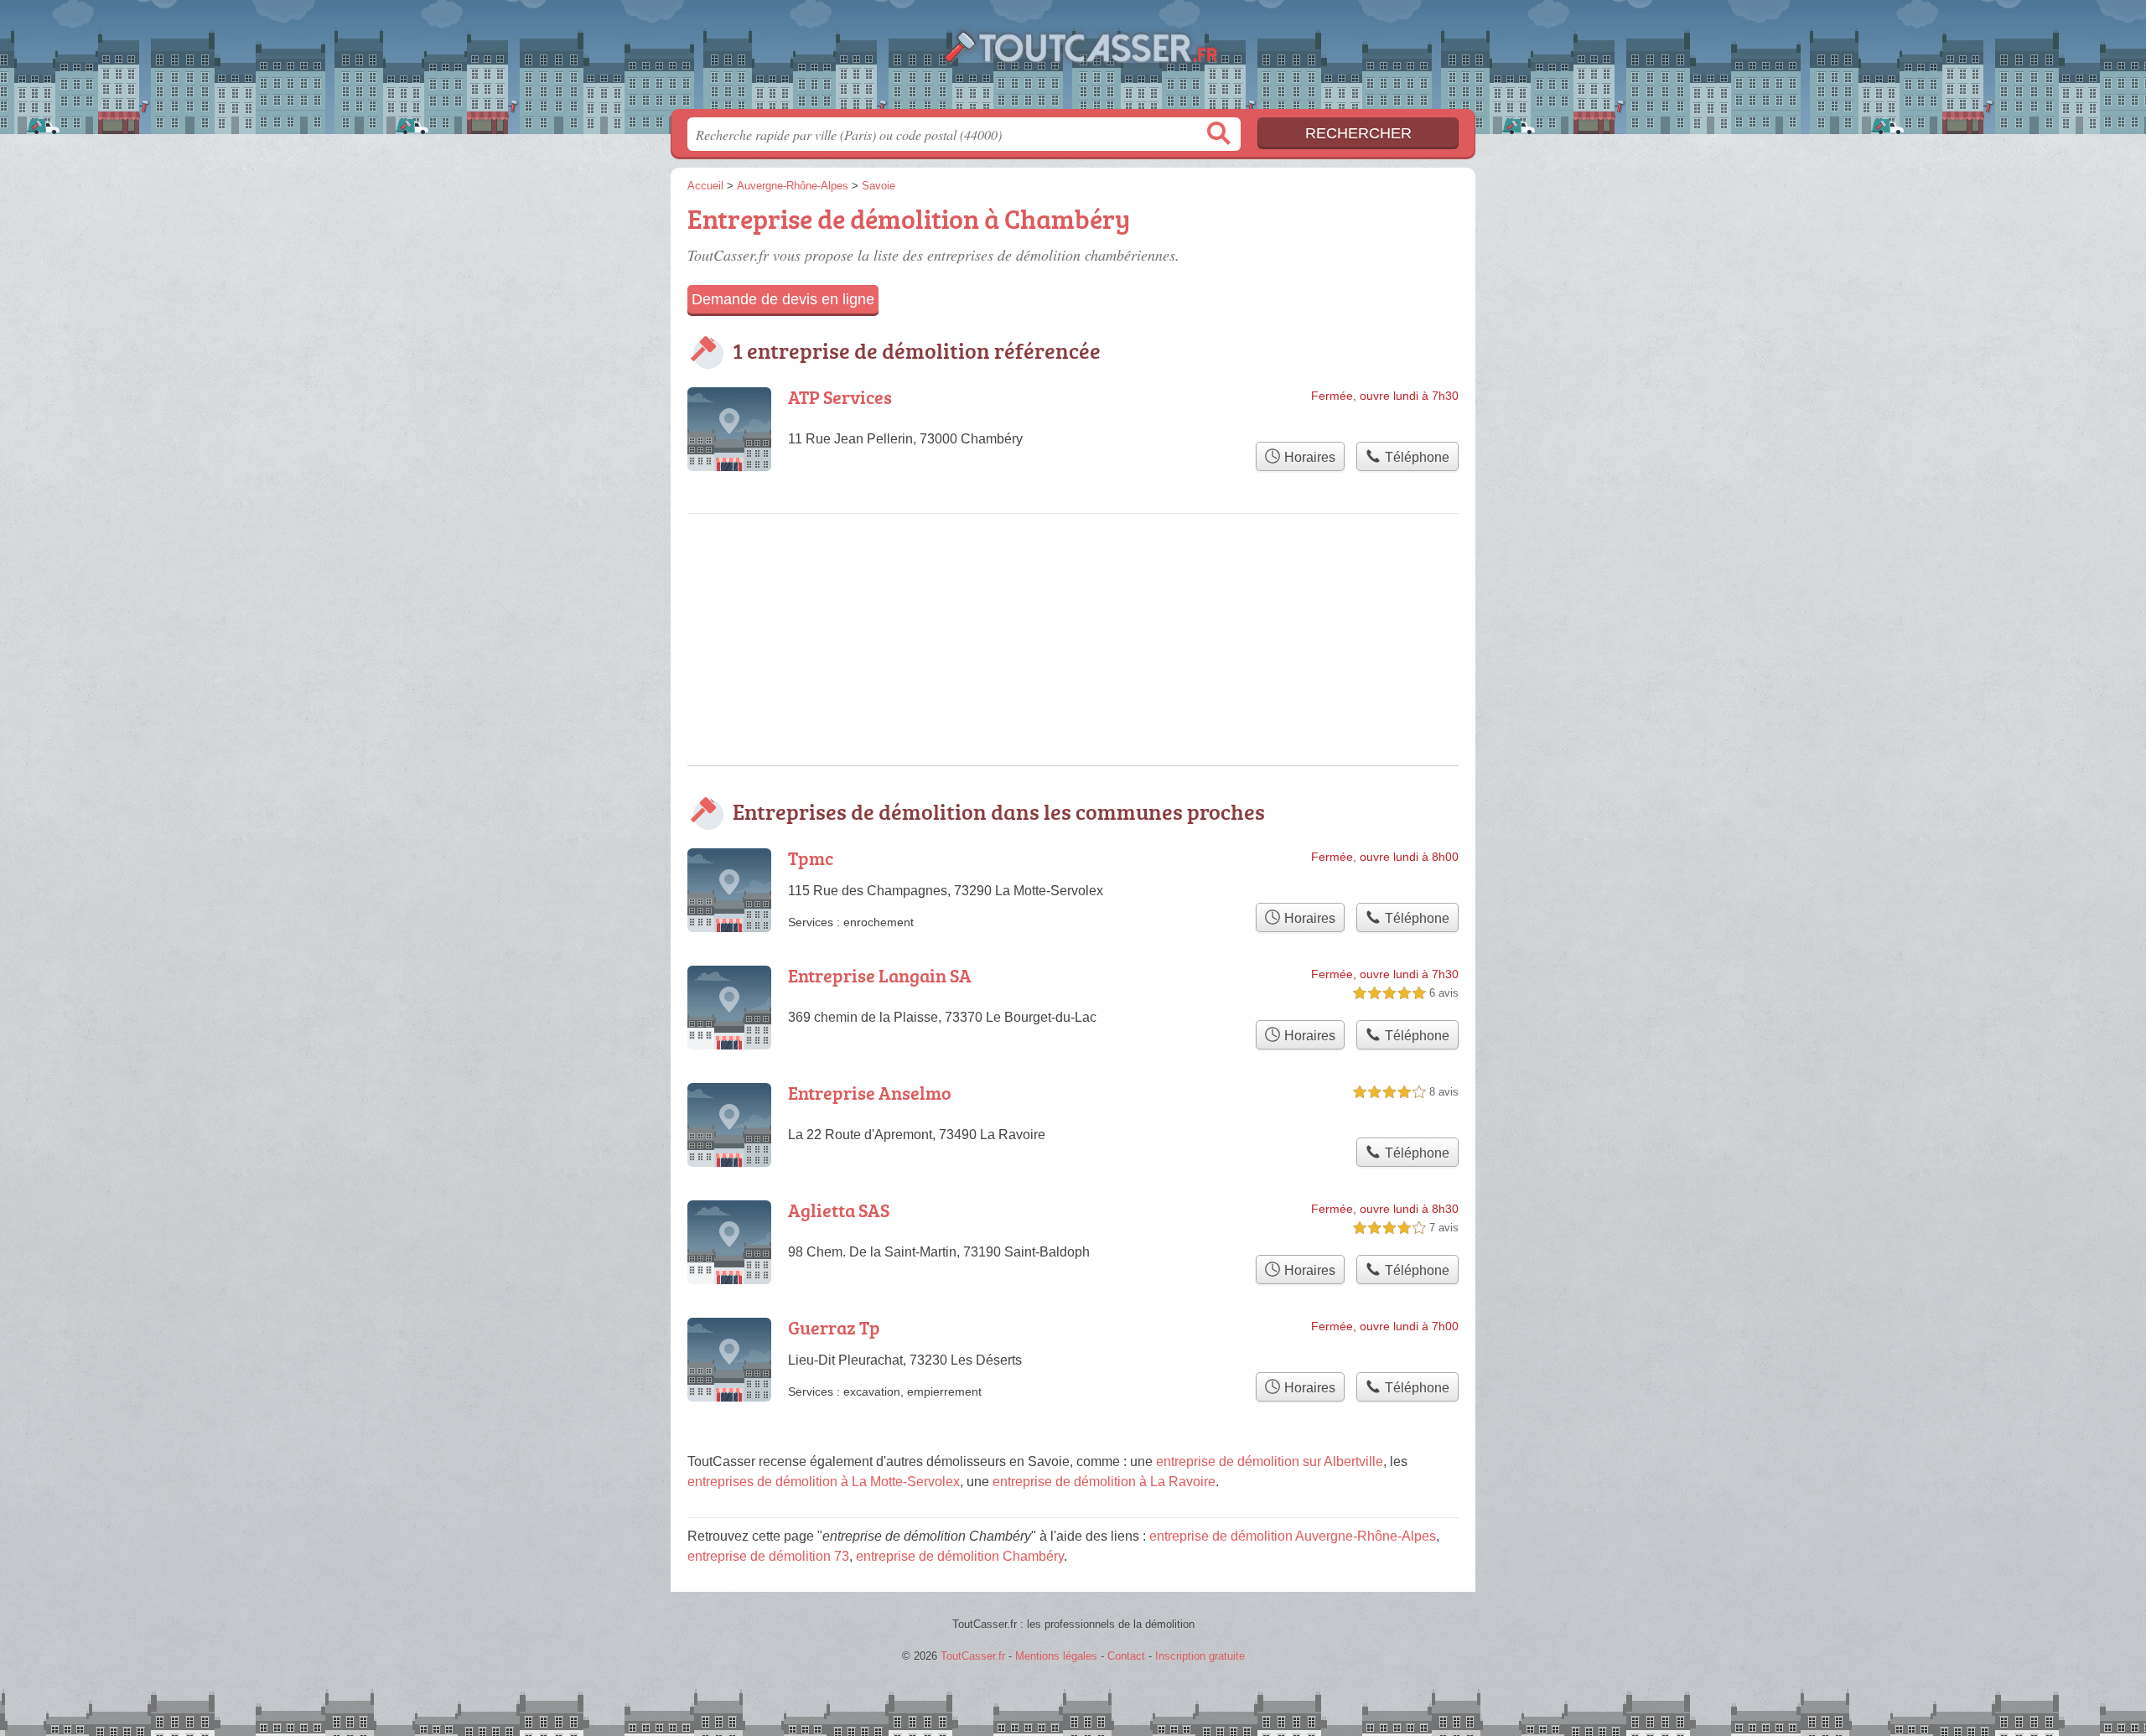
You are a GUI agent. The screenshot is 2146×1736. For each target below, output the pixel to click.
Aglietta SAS (839, 1210)
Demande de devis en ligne (783, 299)
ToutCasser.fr (1073, 60)
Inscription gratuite (1200, 1656)
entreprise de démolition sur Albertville (1270, 1461)
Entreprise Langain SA (880, 975)
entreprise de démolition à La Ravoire (1104, 1482)
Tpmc (811, 858)
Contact (1126, 1656)
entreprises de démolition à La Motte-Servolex (824, 1482)
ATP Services (840, 397)
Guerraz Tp (834, 1327)
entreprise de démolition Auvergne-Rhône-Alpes (1293, 1536)
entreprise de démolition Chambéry (960, 1556)
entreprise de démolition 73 (768, 1556)
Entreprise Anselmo (870, 1093)
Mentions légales (1056, 1656)
